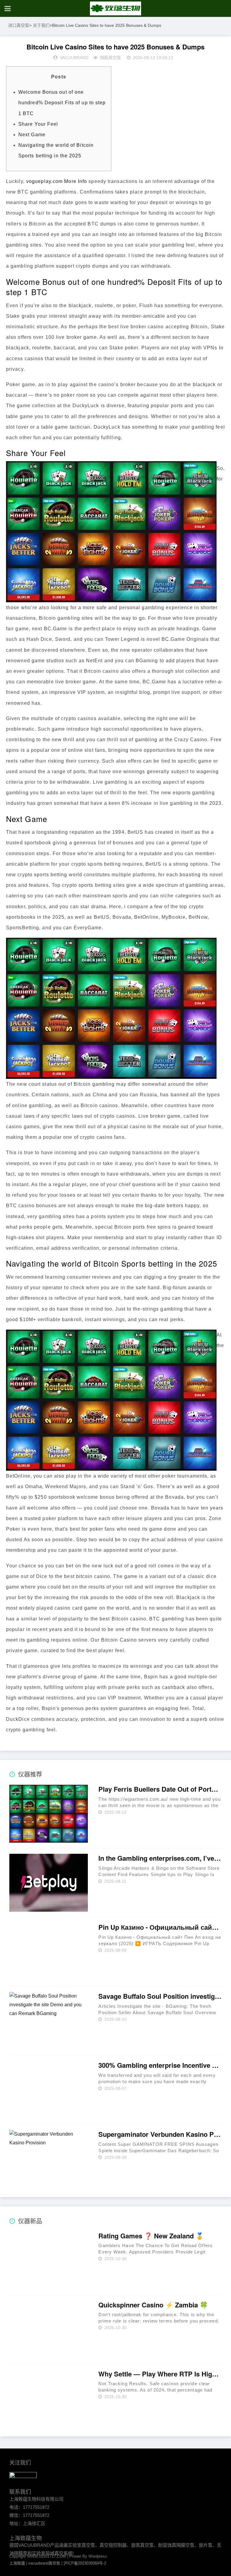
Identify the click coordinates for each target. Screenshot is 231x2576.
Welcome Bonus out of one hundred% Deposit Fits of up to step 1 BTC (62, 103)
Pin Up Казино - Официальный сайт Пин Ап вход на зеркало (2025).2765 (160, 1927)
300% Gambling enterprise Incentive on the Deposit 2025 (160, 2065)
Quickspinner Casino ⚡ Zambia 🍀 (153, 2305)
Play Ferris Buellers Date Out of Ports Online (160, 1789)
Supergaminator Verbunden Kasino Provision (160, 2134)
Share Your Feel (38, 124)
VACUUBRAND (74, 58)
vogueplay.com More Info (57, 181)
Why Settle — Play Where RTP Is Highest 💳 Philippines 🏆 (160, 2374)
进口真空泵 (19, 25)
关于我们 (41, 25)
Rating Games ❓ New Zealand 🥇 (151, 2236)
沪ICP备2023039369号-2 (85, 2563)
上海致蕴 (17, 2563)
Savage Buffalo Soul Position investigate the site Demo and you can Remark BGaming (160, 1996)
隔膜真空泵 (110, 58)
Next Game (32, 135)
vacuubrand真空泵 (44, 2563)
